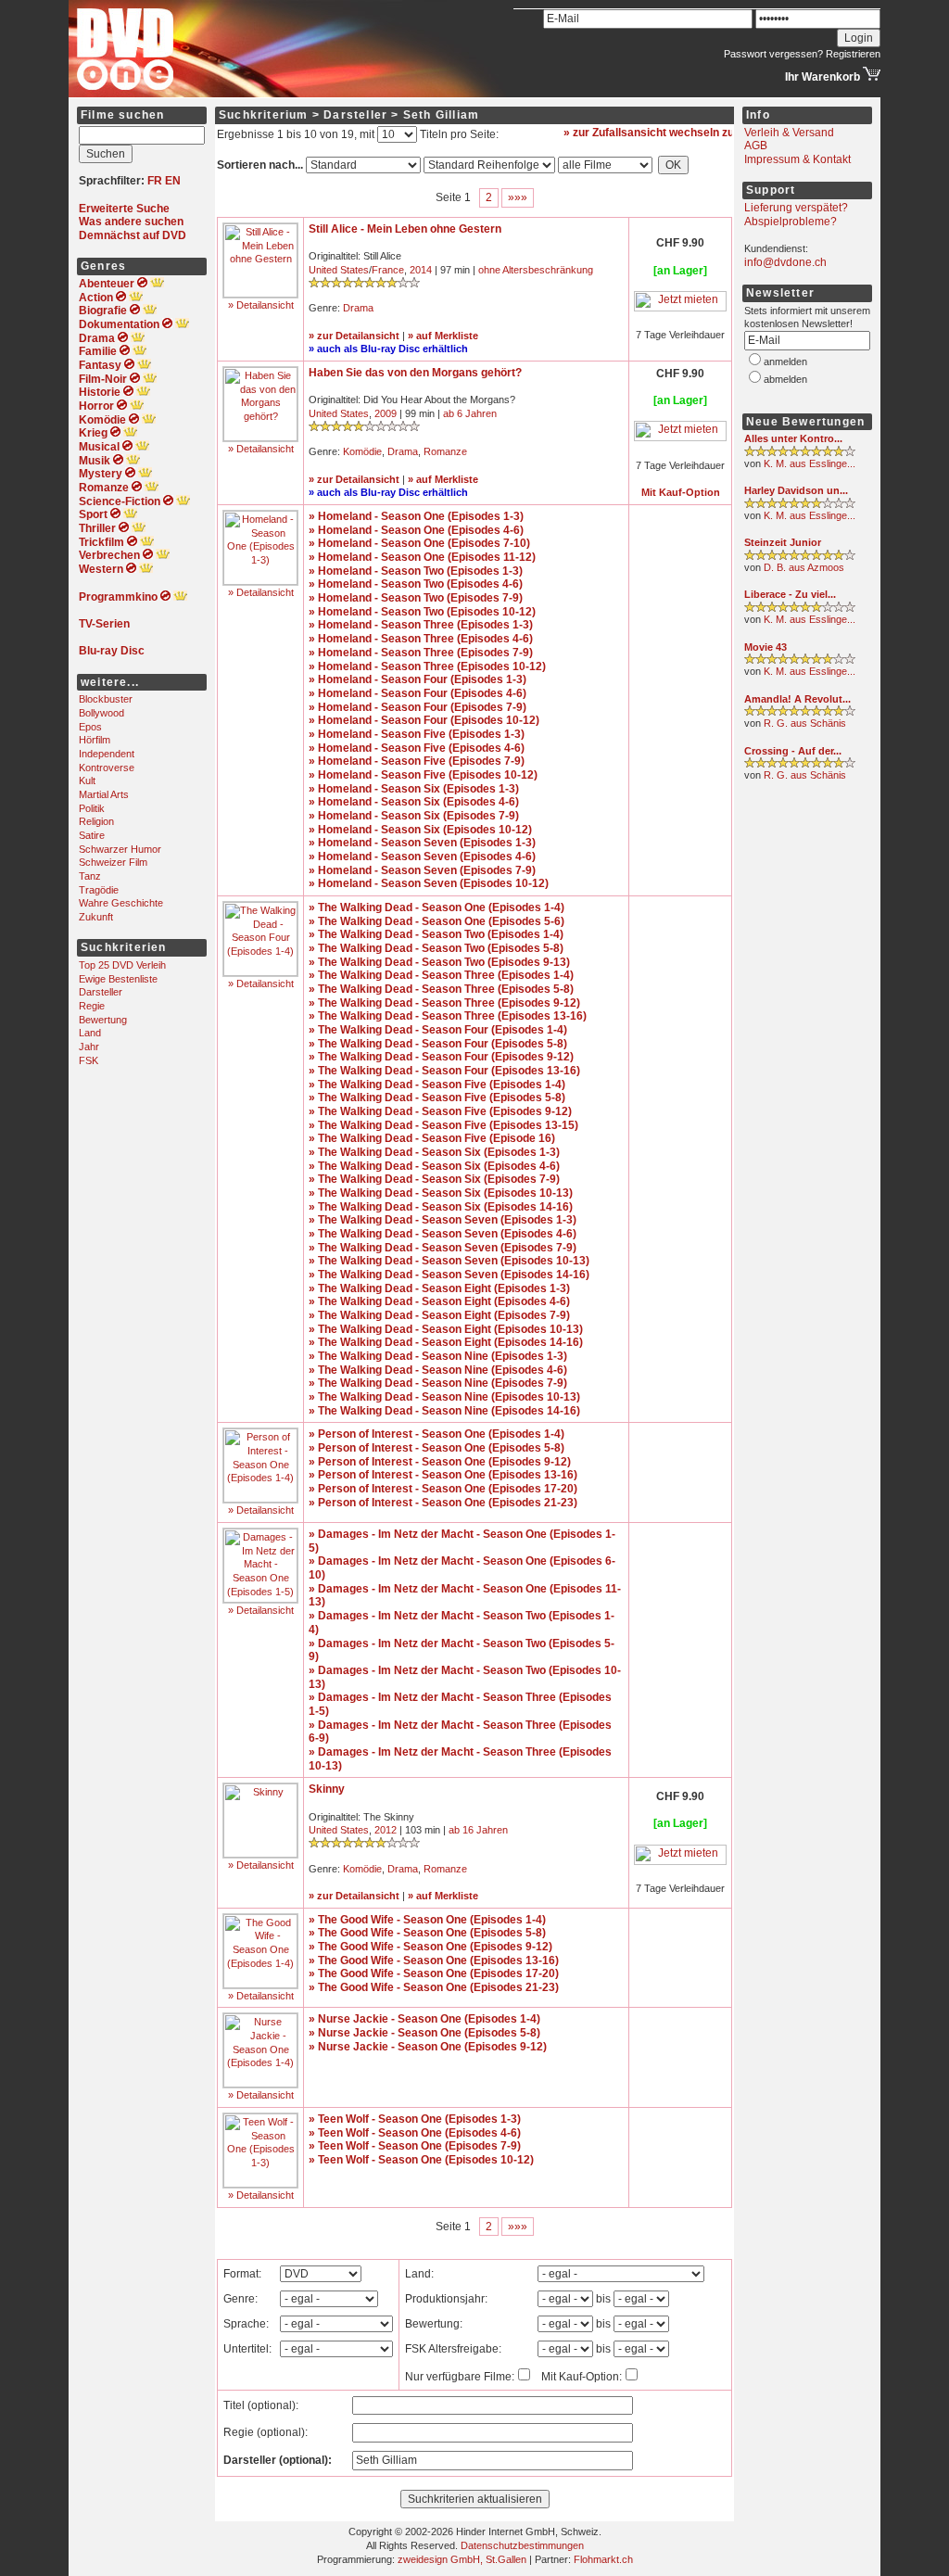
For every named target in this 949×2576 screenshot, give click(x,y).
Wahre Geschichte (121, 903)
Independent (107, 754)
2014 (421, 270)
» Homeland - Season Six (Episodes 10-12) (420, 830)
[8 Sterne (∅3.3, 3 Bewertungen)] (800, 661)
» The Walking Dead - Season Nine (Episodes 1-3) (438, 1356)
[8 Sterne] (364, 285)
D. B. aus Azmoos (804, 567)
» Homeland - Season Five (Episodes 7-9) (417, 761)
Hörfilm (95, 740)
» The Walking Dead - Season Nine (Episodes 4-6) (438, 1370)
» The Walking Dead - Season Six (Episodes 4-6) (434, 1166)
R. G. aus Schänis (805, 723)
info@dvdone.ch (785, 262)
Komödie (362, 451)
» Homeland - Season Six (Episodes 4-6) (414, 802)
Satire (92, 835)
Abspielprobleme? (791, 222)
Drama (358, 308)
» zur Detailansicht (354, 336)
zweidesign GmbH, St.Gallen (462, 2559)
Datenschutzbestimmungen (522, 2545)
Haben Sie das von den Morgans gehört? (415, 373)
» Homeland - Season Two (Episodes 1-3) (416, 571)
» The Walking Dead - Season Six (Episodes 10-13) (441, 1193)
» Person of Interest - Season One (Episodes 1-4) (437, 1434)
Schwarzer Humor (120, 849)
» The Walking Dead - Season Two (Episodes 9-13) (439, 962)
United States (339, 270)
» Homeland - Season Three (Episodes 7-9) (421, 653)
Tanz (90, 876)
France (388, 270)
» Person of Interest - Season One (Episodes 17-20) (443, 1489)
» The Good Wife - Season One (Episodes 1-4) (427, 1920)
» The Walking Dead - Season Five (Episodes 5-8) (437, 1098)
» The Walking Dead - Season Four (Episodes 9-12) (441, 1057)
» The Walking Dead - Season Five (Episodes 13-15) (443, 1125)
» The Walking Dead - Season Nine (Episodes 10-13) (444, 1397)
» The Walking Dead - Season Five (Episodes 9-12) (440, 1111)
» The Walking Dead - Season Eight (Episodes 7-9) (439, 1315)
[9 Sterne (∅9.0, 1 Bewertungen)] (800, 453)
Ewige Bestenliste (118, 979)
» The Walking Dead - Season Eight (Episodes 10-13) (446, 1329)
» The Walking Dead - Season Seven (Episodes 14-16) (449, 1275)
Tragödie (99, 890)
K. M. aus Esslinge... (810, 463)
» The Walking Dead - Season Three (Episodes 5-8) (441, 989)
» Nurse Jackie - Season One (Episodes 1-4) (424, 2019)
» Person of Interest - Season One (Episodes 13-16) (443, 1475)
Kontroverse (107, 768)
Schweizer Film (113, 862)
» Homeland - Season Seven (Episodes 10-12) (429, 883)
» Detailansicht (261, 305)
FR (155, 181)
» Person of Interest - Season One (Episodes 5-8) (437, 1448)
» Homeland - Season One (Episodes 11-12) (422, 557)
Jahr (89, 1047)
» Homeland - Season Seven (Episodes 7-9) (422, 870)
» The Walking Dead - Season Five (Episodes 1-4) (437, 1085)
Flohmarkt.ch (603, 2559)
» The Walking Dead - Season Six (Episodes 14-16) (441, 1207)
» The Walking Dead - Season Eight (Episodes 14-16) (446, 1342)
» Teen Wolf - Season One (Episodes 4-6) (415, 2133)
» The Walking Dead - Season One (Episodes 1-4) (437, 907)
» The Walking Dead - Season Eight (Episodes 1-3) (439, 1288)
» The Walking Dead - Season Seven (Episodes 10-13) (449, 1261)
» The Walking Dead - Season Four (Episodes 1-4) (438, 1030)
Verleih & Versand (789, 133)
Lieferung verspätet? (796, 208)
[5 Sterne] (364, 428)
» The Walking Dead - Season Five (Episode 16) (432, 1138)
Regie (92, 1006)
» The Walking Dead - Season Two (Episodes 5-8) (436, 948)
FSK (89, 1060)
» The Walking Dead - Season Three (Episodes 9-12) (444, 1003)
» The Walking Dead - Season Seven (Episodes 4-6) (443, 1234)
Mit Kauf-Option (681, 492)
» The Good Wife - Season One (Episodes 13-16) (434, 1961)
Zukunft (96, 917)
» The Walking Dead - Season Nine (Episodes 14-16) (444, 1411)
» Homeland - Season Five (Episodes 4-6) (417, 748)
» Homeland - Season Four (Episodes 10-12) (424, 720)
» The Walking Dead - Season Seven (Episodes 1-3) (443, 1220)
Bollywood (101, 713)
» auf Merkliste (443, 336)
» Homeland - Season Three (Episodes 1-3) (421, 625)
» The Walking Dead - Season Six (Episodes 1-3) (434, 1152)
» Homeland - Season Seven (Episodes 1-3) (422, 843)
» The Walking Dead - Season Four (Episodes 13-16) (444, 1071)
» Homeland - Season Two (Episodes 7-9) (416, 598)
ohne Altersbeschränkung (536, 270)
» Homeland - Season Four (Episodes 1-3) (418, 679)
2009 (386, 413)
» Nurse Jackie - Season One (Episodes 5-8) (424, 2033)
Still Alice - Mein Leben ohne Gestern (405, 229)
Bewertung (103, 1020)
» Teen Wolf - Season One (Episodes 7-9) (415, 2146)
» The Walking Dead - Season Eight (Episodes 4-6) (439, 1301)
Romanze (445, 451)
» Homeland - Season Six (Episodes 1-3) (414, 789)
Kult (87, 780)
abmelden (785, 379)
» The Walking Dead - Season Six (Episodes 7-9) (434, 1179)
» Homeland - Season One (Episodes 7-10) (419, 543)
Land (90, 1033)
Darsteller (101, 992)
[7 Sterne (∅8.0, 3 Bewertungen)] (800, 609)
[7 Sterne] (364, 1845)
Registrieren (853, 54)
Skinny (327, 1789)
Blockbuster (106, 699)
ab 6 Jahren (470, 413)
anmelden (785, 362)
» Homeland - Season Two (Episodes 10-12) (422, 612)
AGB (756, 146)
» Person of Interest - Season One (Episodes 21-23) (443, 1503)
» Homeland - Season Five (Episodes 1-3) (417, 734)
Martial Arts (104, 794)
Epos (90, 727)
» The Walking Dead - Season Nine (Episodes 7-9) (438, 1383)
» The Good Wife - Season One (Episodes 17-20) (434, 1973)
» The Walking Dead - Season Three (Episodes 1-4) (441, 975)
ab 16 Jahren (478, 1830)
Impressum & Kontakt (797, 159)
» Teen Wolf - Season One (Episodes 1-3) (415, 2119)
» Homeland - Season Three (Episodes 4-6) (421, 639)
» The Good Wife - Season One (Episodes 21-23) (434, 1987)
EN (173, 181)
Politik (92, 808)
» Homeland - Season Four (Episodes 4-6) (418, 693)
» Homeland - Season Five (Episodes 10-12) (423, 775)
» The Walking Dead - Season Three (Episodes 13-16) (448, 1016)
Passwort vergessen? (773, 54)
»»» (518, 197)
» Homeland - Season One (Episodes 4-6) (416, 530)
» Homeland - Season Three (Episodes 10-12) (427, 666)
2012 (386, 1830)
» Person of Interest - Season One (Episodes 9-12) (440, 1462)
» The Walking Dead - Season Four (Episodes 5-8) (438, 1044)
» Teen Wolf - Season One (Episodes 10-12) (421, 2160)
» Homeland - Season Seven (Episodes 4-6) (422, 857)
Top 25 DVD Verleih (122, 965)
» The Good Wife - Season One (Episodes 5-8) (427, 1933)
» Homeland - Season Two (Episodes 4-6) (416, 584)
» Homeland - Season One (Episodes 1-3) (416, 516)
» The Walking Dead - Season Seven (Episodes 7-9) (443, 1248)
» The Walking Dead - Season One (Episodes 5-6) (437, 921)
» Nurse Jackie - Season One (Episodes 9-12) (428, 2047)
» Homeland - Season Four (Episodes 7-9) (418, 707)
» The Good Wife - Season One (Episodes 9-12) (430, 1947)
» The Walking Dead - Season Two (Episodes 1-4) (436, 934)
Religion (96, 821)
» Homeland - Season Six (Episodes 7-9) (414, 816)
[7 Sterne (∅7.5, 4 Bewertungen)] (800, 505)
